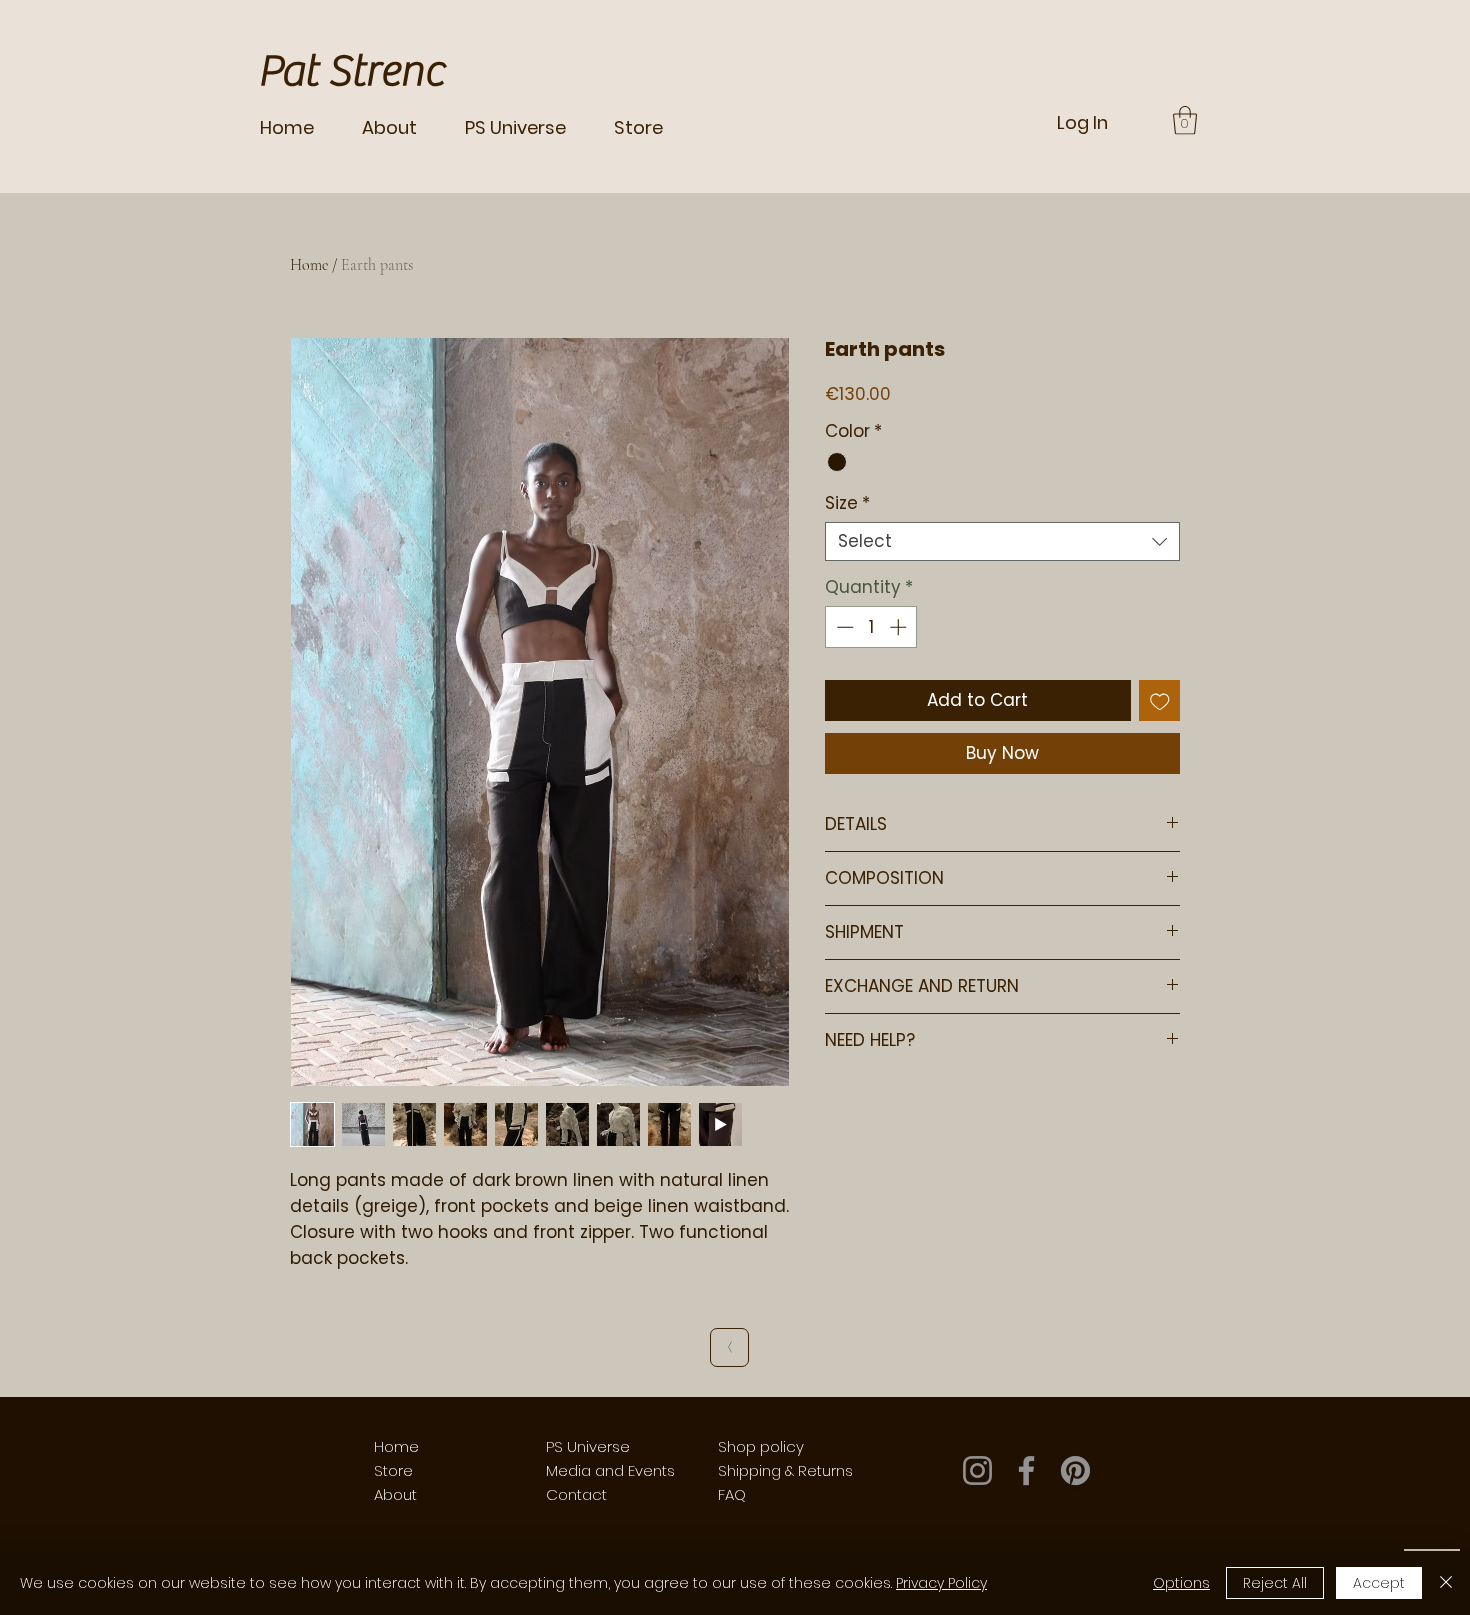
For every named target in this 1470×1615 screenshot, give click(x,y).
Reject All (1275, 1583)
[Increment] (900, 627)
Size (847, 503)
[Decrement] (843, 627)
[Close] (1446, 1583)
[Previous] (729, 1347)
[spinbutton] (871, 627)
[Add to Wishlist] (1160, 701)
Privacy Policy (941, 1583)
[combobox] (1002, 541)
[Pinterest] (1075, 1470)
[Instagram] (977, 1470)
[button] (1185, 120)
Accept (1379, 1583)
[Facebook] (1026, 1470)
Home (309, 265)
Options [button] (1181, 1583)
